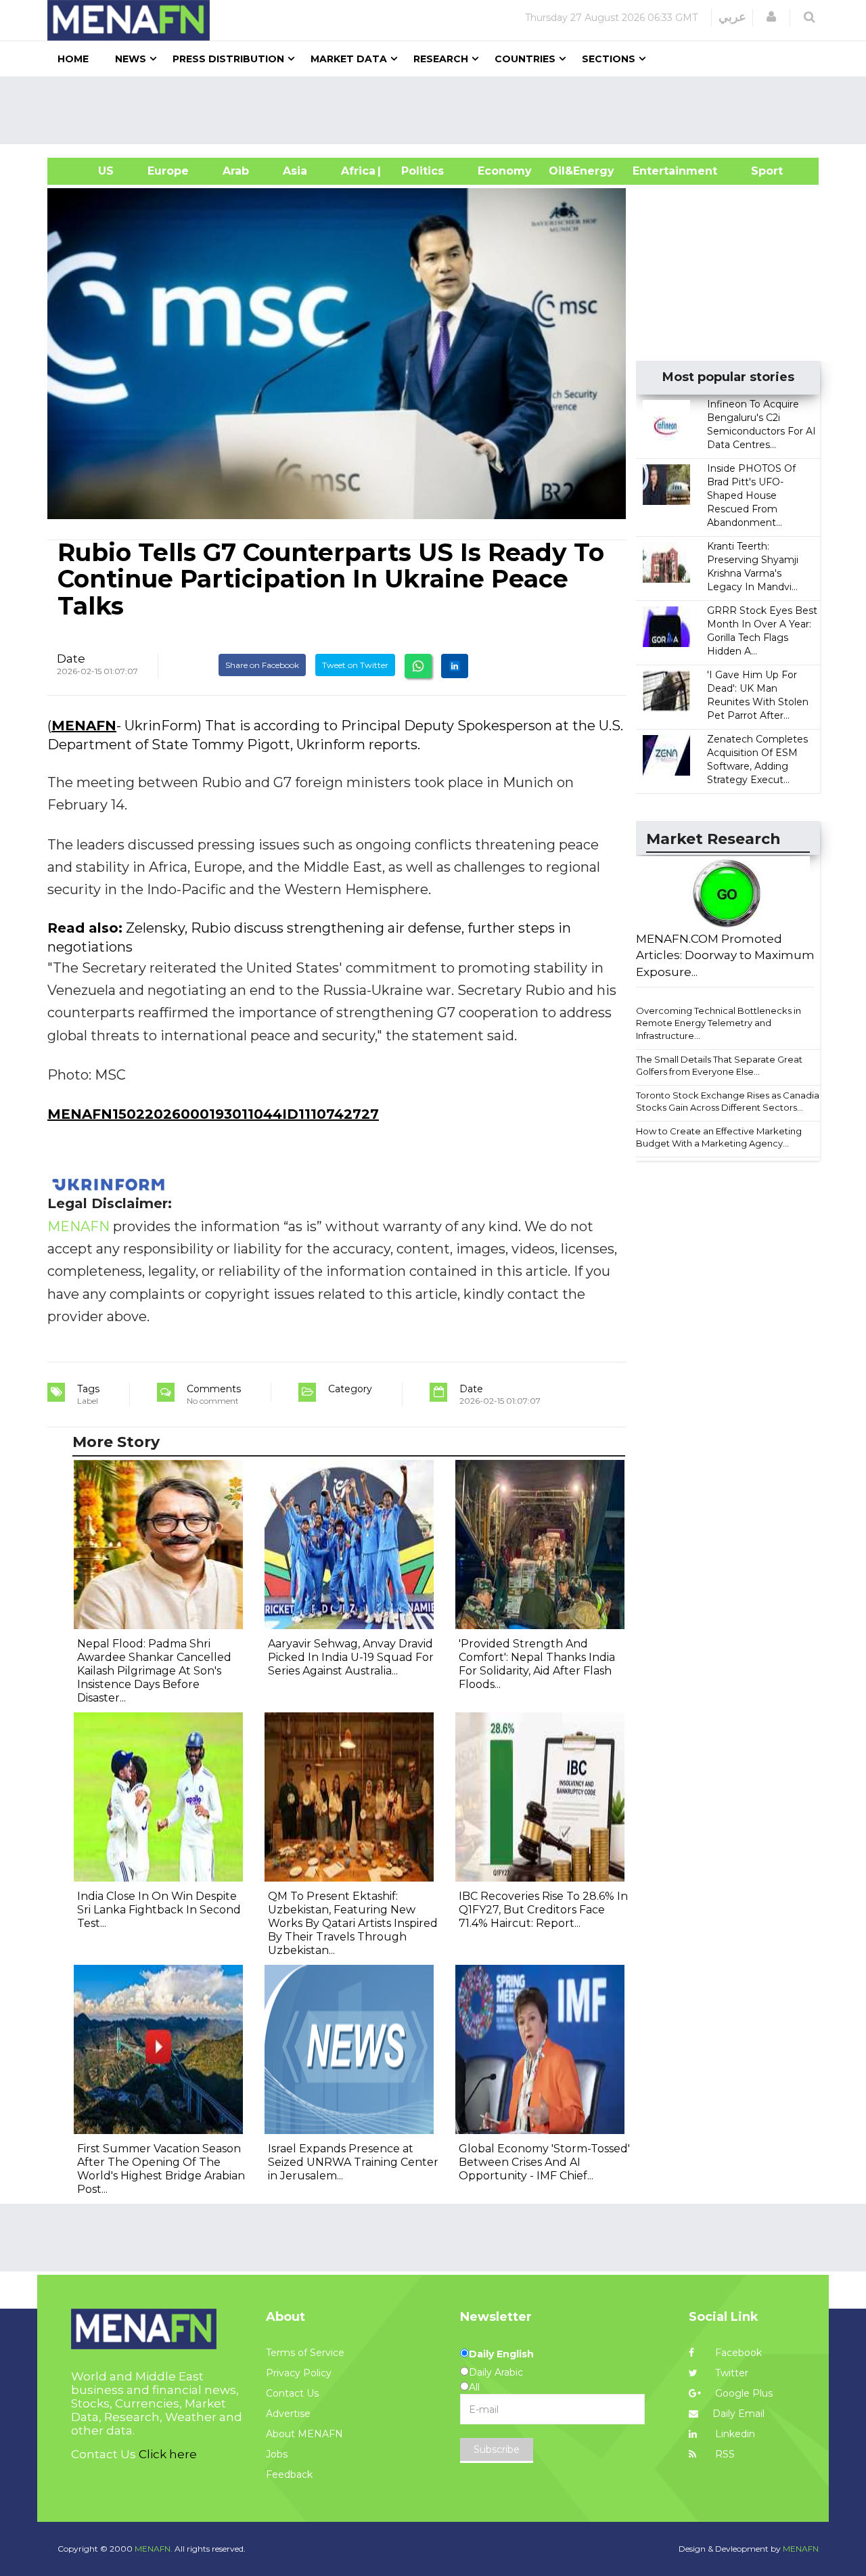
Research (441, 59)
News (131, 59)
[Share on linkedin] (455, 666)
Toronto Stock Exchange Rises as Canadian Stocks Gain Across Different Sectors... (730, 1102)
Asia (295, 171)
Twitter (730, 2373)
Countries (525, 59)
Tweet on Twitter (355, 665)
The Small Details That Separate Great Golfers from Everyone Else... (719, 1066)
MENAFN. (154, 2549)
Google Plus (743, 2393)
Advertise (288, 2414)
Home (73, 59)
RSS (724, 2454)
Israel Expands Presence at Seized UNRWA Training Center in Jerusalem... (353, 2162)
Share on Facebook (262, 665)
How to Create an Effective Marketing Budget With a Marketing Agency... (719, 1137)
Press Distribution (228, 59)
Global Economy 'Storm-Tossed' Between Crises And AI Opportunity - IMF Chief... (544, 2162)
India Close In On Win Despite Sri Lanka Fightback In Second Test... (159, 1910)
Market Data (349, 59)
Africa (357, 171)
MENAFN (84, 726)
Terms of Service (305, 2353)
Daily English (501, 2354)
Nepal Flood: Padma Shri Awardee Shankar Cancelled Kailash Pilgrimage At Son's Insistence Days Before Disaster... (154, 1671)
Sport (758, 171)
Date (71, 659)
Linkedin (734, 2434)
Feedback (289, 2474)
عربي (732, 17)
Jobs (277, 2454)
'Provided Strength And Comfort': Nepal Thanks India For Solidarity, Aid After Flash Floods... (537, 1664)
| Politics (419, 171)
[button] (771, 17)
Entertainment (655, 171)
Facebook (737, 2353)
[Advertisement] (438, 110)
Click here (168, 2454)
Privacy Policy (299, 2373)
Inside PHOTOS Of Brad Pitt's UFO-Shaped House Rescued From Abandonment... (751, 495)
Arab (236, 171)
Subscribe (497, 2449)
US (89, 171)
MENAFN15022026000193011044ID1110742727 (213, 1114)
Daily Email (738, 2414)
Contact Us (292, 2393)
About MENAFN (304, 2434)
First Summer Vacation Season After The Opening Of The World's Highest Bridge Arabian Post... (161, 2169)
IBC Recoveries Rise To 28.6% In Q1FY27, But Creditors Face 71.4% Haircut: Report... (543, 1910)
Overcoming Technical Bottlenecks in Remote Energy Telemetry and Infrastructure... (719, 1023)
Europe (168, 171)
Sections (609, 59)
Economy (505, 171)
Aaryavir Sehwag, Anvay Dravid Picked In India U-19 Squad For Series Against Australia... (351, 1657)
